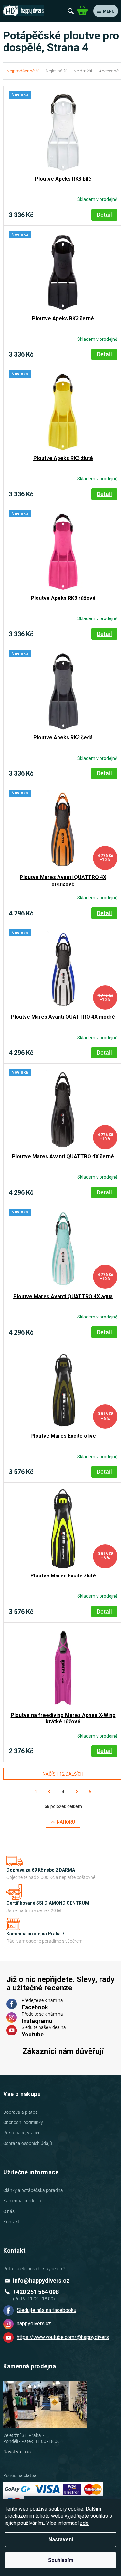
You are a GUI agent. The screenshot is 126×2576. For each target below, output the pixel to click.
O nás (9, 2211)
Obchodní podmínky (23, 2122)
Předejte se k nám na (42, 2004)
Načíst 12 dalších (63, 1774)
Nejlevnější (56, 71)
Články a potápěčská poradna (33, 2190)
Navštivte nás (17, 2452)
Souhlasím (61, 2560)
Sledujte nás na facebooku (47, 2310)
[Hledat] (71, 11)
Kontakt (11, 2222)
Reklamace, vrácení (22, 2133)
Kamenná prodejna (22, 2201)
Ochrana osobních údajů (28, 2143)
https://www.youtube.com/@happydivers (63, 2337)
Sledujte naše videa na (44, 2031)
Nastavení (61, 2539)
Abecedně (109, 71)
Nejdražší (83, 71)
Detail (104, 215)
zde (84, 2523)
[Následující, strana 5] (77, 1792)
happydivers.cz (34, 2324)
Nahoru (66, 1822)
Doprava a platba (21, 2112)
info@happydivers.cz (41, 2280)
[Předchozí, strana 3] (49, 1792)
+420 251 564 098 (36, 2292)
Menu (109, 11)
